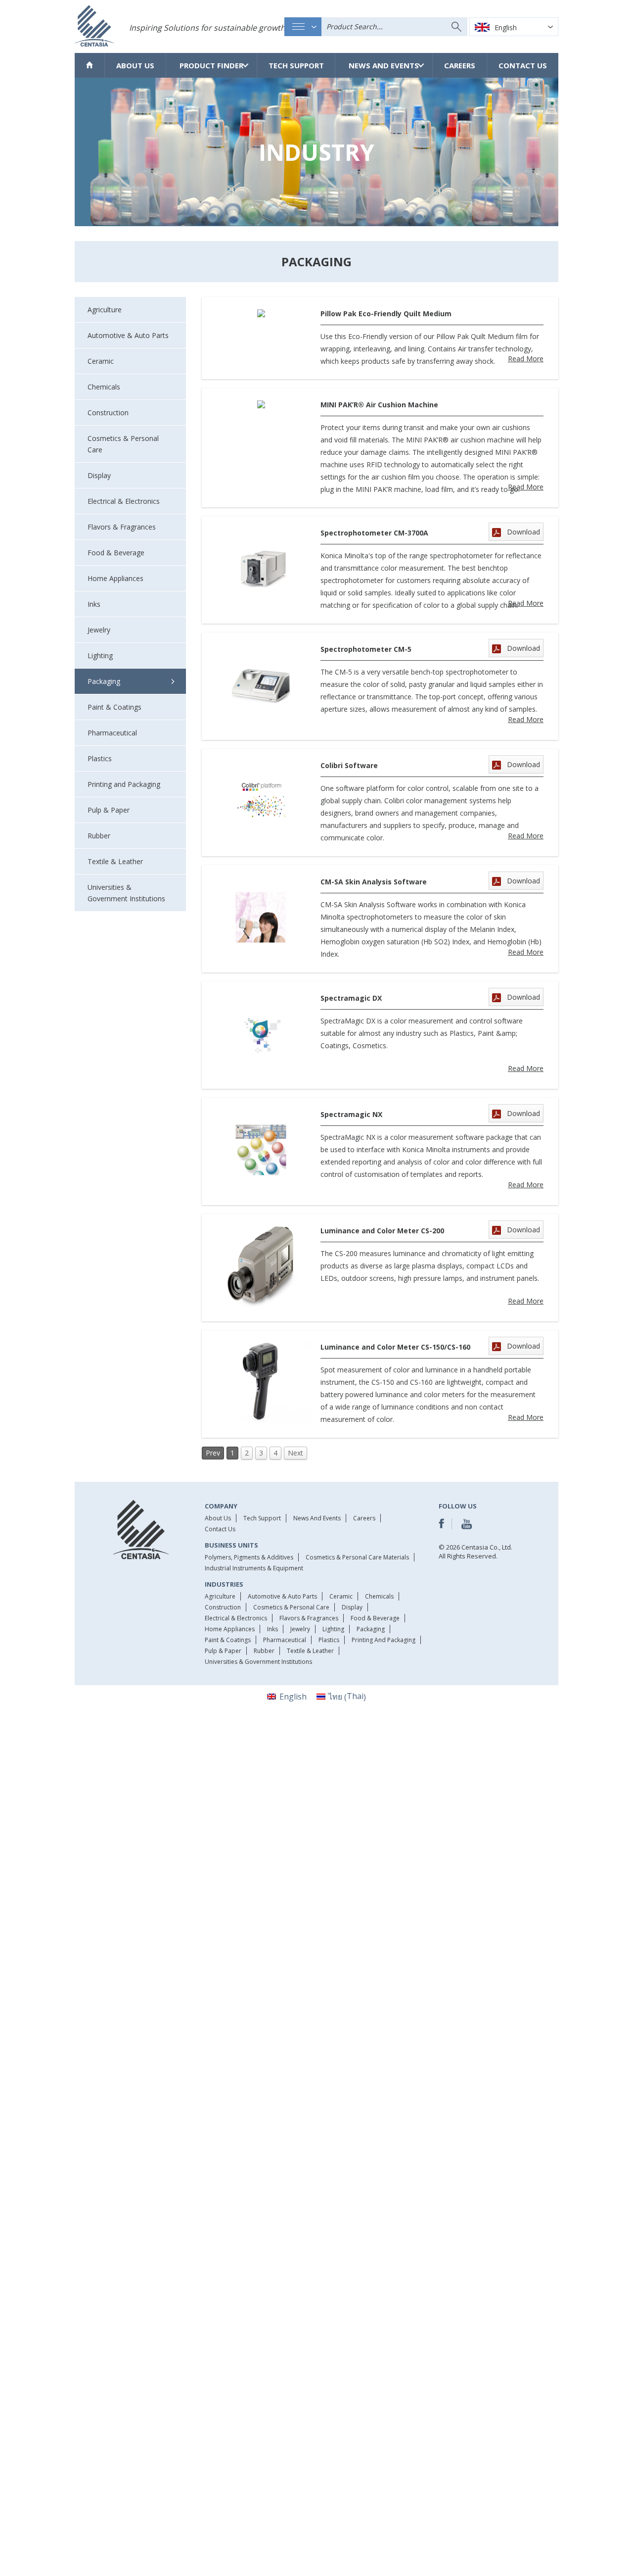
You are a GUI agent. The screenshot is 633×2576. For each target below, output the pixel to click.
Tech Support (296, 65)
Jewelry (300, 1629)
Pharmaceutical (285, 1640)
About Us (135, 65)
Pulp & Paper (223, 1651)
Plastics (329, 1640)
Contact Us (523, 65)
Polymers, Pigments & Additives (249, 1557)
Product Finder (211, 65)
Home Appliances (230, 1629)
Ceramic (341, 1596)
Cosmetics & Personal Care (291, 1607)
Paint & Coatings (228, 1640)
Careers (460, 65)
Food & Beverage (375, 1618)
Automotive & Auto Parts (282, 1596)
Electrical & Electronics (236, 1618)
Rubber (264, 1651)
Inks (272, 1629)
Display (352, 1607)
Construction (223, 1607)
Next (295, 1453)
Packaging (371, 1629)
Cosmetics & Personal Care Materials (357, 1557)
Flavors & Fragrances (309, 1618)
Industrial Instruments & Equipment (254, 1568)
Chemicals (379, 1596)
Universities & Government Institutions (258, 1662)
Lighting (333, 1629)
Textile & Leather (310, 1651)
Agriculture (220, 1596)
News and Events (384, 65)
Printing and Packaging (384, 1640)
